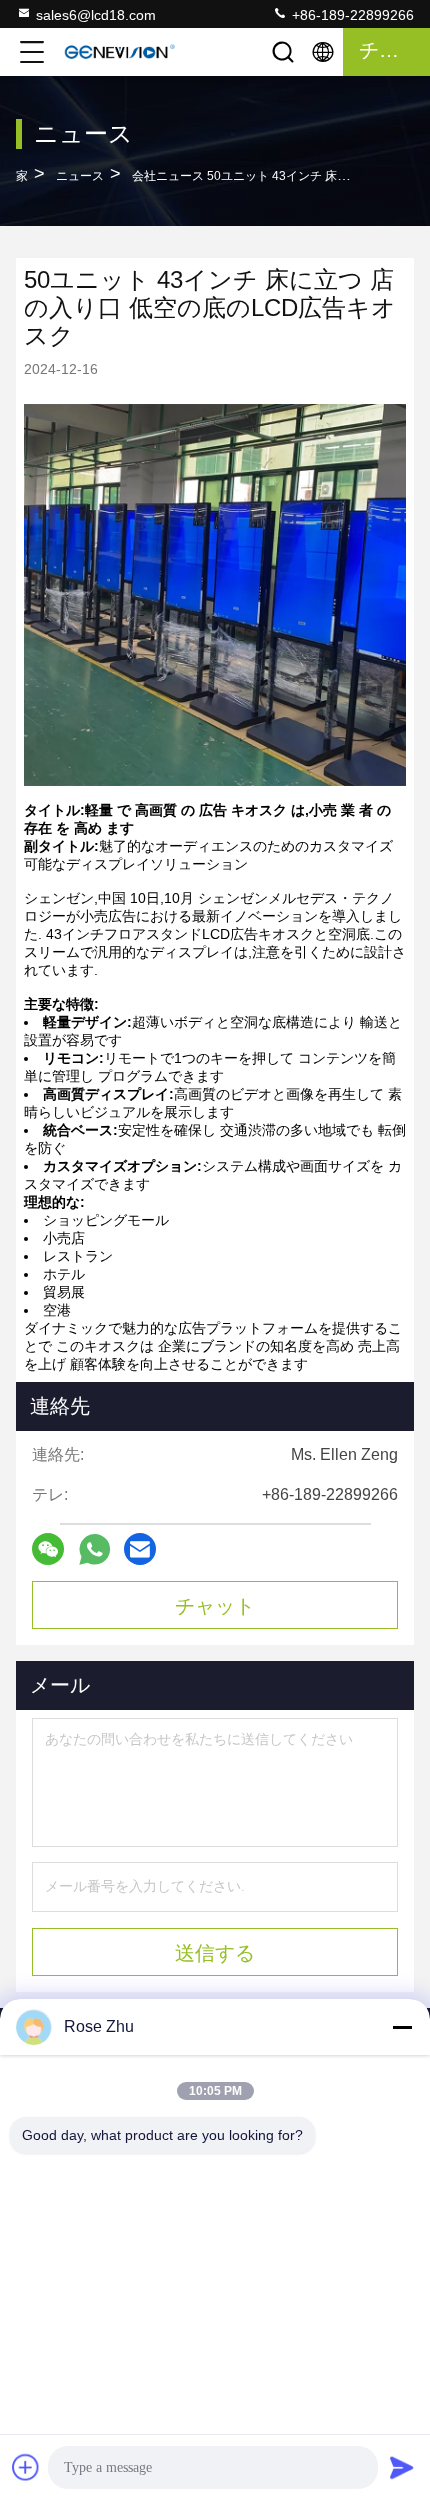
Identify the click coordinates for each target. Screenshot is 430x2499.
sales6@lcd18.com (96, 15)
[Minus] (402, 2027)
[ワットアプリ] (94, 1549)
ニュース (80, 176)
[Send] (402, 2467)
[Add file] (26, 2467)
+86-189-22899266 (351, 15)
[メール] (140, 1549)
